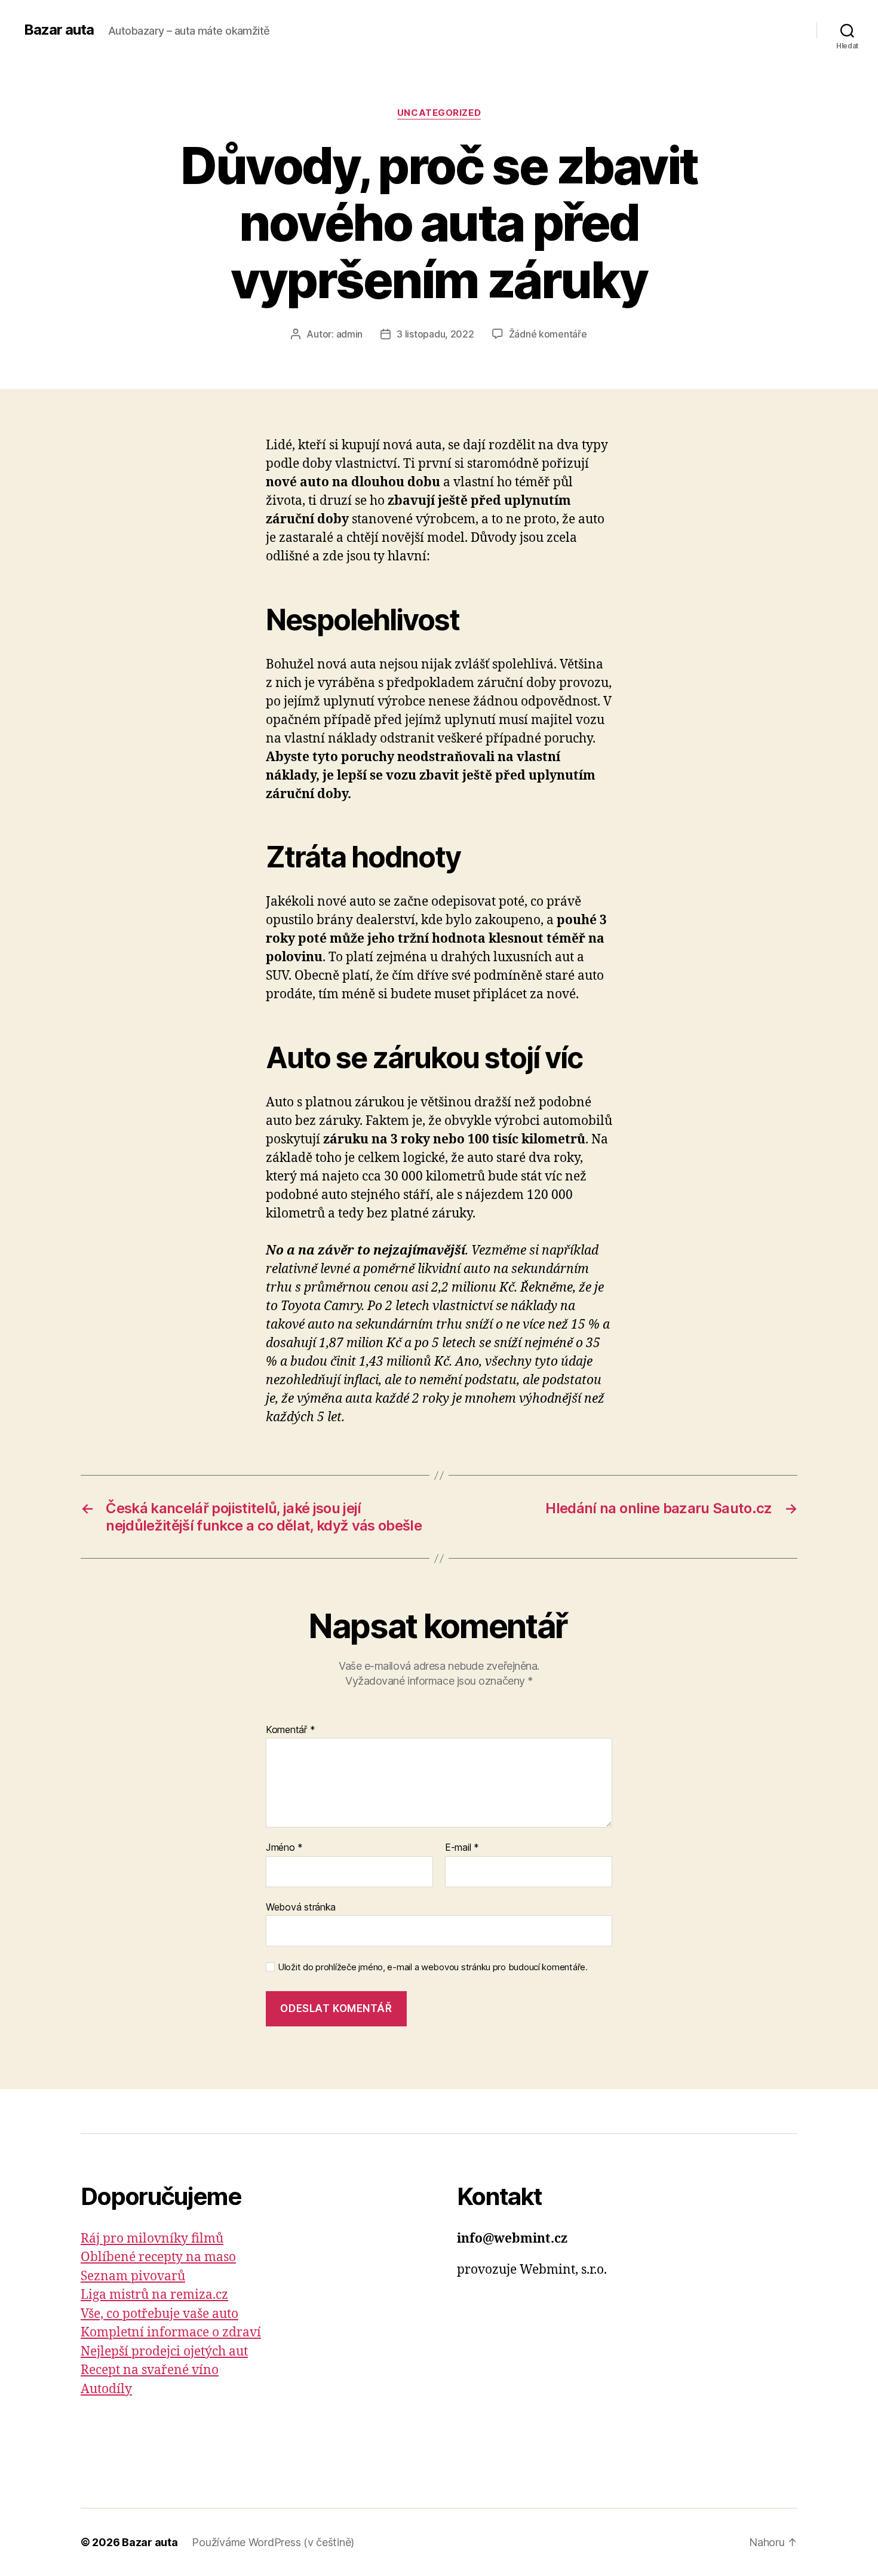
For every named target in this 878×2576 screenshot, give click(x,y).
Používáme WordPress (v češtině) (273, 2542)
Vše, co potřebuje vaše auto (159, 2314)
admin (350, 334)
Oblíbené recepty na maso (158, 2257)
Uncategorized (439, 113)
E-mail (462, 1848)
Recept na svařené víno (150, 2370)
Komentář (290, 1730)
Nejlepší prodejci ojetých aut (164, 2352)
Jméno (284, 1848)
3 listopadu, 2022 (435, 334)
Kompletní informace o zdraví (171, 2333)
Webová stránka (301, 1907)
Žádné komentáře (548, 334)
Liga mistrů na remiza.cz (154, 2295)
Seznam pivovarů (133, 2276)
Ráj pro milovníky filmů (152, 2239)
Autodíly (106, 2389)
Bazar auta (59, 30)
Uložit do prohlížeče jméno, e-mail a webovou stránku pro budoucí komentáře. (433, 1967)
